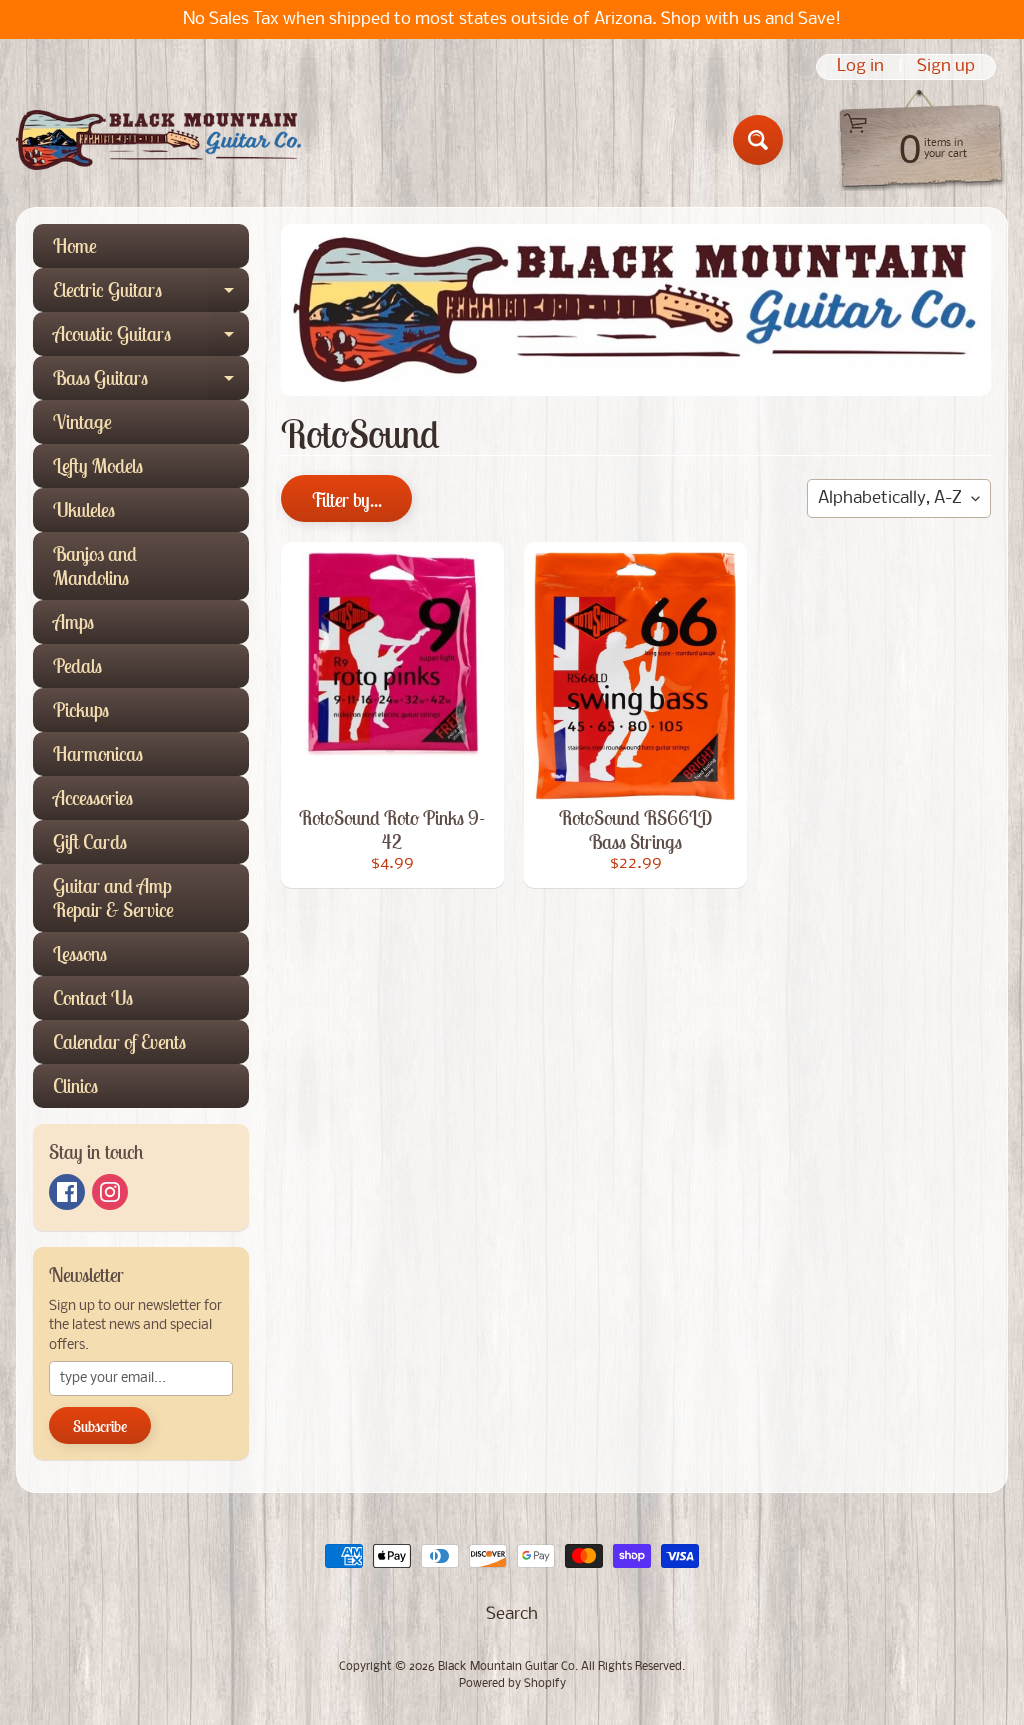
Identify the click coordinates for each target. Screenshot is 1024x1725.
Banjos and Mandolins (95, 565)
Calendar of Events (119, 1041)
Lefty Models (98, 465)
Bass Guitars (151, 382)
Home (75, 245)
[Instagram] (110, 1192)
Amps (73, 621)
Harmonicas (98, 753)
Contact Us (93, 997)
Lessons (80, 953)
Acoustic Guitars (151, 338)
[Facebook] (67, 1192)
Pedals (77, 665)
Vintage (82, 421)
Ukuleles (84, 509)
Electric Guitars (151, 294)
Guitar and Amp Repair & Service (113, 897)
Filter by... (346, 499)
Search (512, 1614)
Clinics (75, 1085)
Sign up (946, 67)
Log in (860, 67)
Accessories (93, 797)
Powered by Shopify (512, 1684)
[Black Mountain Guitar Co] (158, 140)
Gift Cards (90, 841)
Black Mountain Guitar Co (506, 1667)
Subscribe (100, 1426)
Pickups (81, 709)
